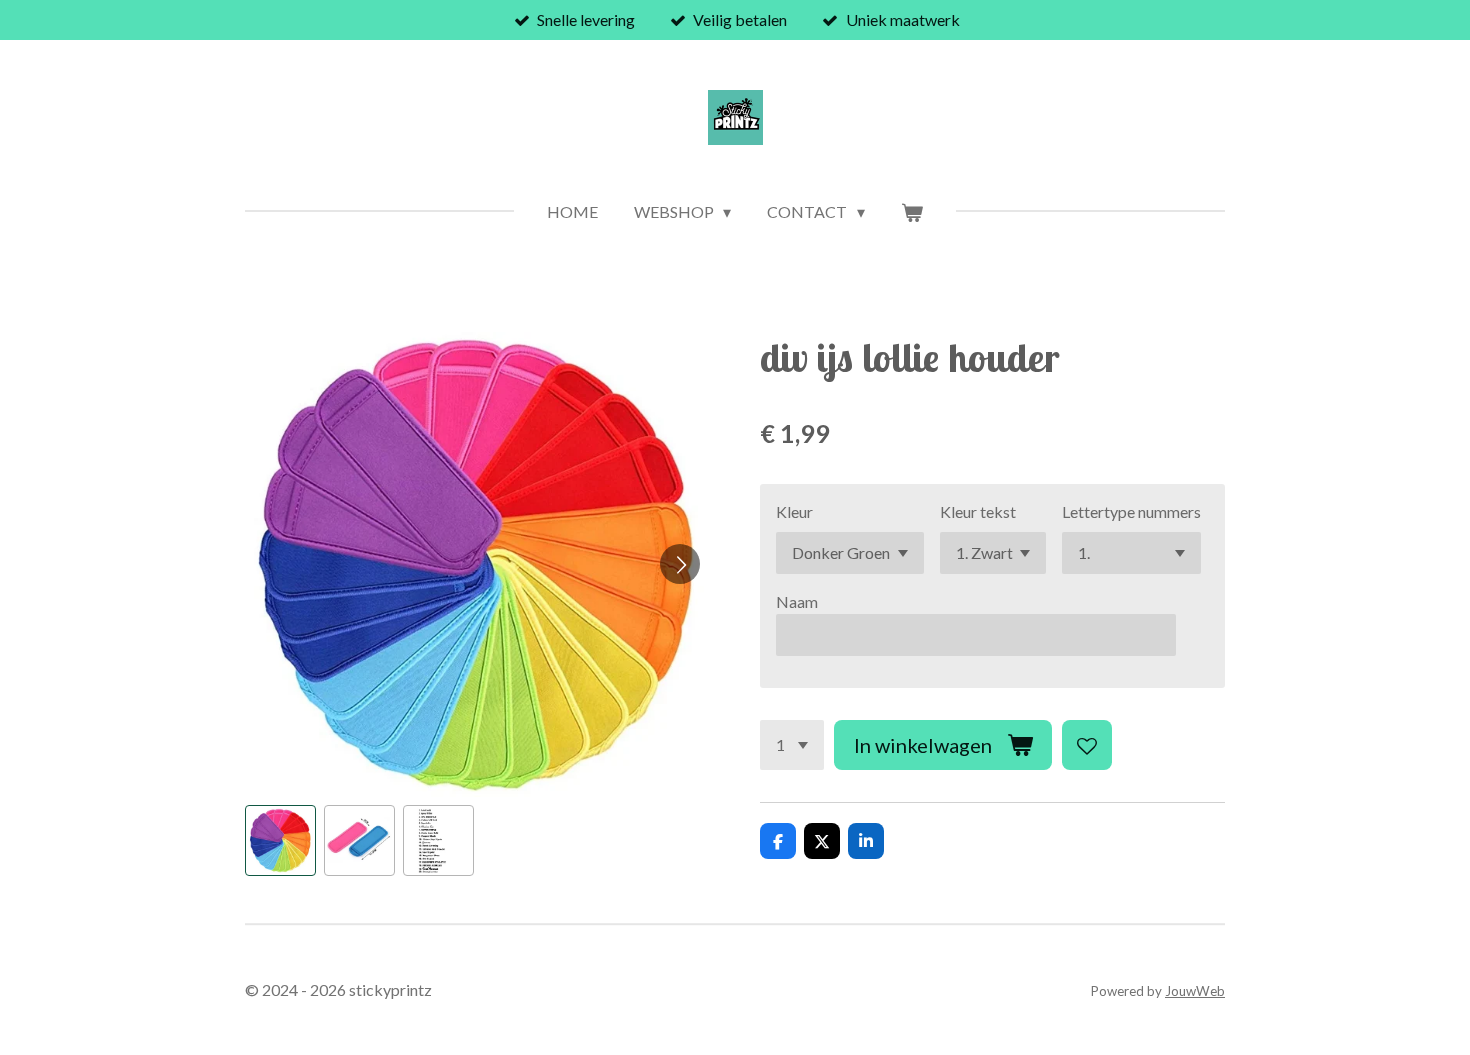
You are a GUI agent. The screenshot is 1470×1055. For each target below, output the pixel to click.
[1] (792, 745)
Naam (797, 601)
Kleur (794, 511)
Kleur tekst (978, 511)
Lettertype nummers (1131, 511)
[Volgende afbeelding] (680, 564)
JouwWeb (1195, 991)
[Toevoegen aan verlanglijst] (1087, 745)
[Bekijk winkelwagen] (912, 212)
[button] (280, 840)
